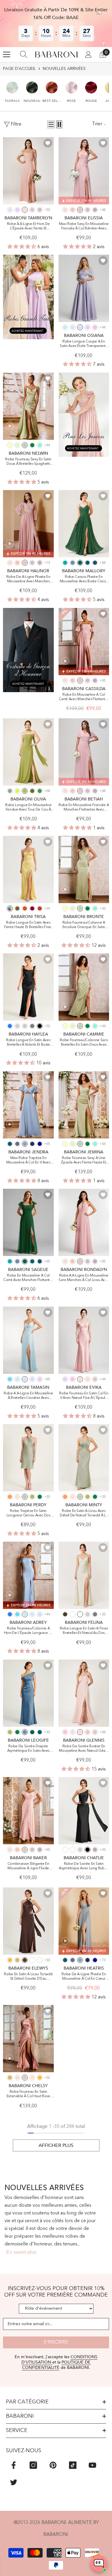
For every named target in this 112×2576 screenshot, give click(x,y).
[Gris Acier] (32, 1026)
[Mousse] (32, 791)
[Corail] (73, 210)
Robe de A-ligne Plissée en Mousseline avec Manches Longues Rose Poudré (28, 580)
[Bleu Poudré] (25, 1144)
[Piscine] (10, 1379)
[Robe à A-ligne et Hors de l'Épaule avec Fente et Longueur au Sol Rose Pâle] (28, 171)
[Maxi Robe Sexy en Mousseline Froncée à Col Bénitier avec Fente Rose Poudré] (84, 171)
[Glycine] (95, 210)
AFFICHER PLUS (56, 2145)
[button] (12, 89)
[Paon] (88, 563)
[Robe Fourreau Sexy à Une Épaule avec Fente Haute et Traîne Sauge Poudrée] (84, 1105)
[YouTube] (92, 2465)
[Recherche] (24, 54)
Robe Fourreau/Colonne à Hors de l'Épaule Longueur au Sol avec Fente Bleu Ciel (28, 1631)
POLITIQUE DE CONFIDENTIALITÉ (56, 2365)
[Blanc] (73, 1614)
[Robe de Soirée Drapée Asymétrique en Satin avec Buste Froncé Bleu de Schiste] (28, 1693)
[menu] (7, 54)
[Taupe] (25, 1026)
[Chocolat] (65, 1614)
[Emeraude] (32, 445)
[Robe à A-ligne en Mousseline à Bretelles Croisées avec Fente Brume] (28, 1340)
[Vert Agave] (10, 791)
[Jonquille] (10, 445)
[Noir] (40, 1026)
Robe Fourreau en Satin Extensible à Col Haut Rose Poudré (28, 2094)
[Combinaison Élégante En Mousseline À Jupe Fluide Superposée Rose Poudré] (28, 1811)
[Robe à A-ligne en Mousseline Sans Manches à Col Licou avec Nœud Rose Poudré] (84, 1222)
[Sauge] (17, 445)
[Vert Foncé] (80, 563)
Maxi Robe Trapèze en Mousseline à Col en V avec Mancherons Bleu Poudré (28, 1161)
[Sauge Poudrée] (25, 445)
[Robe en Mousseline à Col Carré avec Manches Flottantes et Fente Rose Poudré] (84, 642)
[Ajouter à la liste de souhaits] (48, 143)
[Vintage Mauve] (95, 1850)
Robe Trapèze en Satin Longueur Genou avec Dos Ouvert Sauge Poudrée (28, 1514)
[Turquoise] (40, 445)
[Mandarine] (10, 1497)
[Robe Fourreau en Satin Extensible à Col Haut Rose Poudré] (28, 2039)
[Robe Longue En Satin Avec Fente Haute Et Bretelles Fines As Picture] (28, 869)
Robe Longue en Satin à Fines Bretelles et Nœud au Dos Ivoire (84, 1631)
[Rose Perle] (65, 210)
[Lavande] (80, 327)
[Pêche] (17, 1497)
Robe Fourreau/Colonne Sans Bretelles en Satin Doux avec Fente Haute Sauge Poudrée (84, 1043)
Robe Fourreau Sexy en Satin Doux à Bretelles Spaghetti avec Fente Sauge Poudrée (28, 462)
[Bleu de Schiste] (73, 563)
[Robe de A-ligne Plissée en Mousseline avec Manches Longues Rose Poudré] (28, 524)
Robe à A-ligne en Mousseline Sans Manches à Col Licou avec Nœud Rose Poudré (84, 1278)
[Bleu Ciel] (65, 327)
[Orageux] (17, 1144)
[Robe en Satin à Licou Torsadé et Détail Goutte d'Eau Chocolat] (28, 1921)
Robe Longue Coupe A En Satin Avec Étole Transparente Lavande (84, 344)
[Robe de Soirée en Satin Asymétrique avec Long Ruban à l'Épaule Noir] (84, 1811)
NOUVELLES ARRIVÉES (64, 69)
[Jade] (65, 563)
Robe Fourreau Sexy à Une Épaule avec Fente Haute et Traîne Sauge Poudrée (84, 1161)
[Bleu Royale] (40, 1144)
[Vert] (40, 791)
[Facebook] (14, 2465)
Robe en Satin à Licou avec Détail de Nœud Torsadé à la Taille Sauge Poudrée (84, 1514)
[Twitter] (14, 2482)
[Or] (17, 1960)
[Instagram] (33, 2465)
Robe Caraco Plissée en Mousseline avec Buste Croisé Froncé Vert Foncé (84, 580)
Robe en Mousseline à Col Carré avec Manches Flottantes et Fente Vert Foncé (28, 1278)
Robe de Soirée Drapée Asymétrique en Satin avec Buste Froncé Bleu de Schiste (28, 1749)
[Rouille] (40, 908)
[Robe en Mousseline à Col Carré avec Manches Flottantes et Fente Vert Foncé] (28, 1222)
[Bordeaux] (32, 908)
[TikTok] (73, 2465)
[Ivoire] (80, 1614)
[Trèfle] (25, 791)
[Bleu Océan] (10, 1026)
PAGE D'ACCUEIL (19, 69)
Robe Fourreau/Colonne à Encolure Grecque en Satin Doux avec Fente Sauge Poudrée (84, 925)
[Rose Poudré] (32, 210)
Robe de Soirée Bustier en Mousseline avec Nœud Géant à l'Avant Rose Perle (84, 1749)
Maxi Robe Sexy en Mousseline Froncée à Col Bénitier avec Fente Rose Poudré (84, 227)
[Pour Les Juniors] (84, 415)
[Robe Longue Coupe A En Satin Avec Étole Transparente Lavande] (84, 288)
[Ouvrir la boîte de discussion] (99, 2564)
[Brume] (10, 210)
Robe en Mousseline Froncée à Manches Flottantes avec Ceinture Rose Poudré (84, 808)
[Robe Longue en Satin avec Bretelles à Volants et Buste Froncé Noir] (28, 987)
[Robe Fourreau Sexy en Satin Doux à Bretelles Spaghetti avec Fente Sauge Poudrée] (28, 406)
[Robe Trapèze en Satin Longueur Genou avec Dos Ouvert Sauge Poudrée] (28, 1458)
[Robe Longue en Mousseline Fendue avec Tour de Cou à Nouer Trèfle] (28, 752)
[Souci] (10, 1960)
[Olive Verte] (17, 908)
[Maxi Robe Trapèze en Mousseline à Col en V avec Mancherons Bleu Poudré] (28, 1105)
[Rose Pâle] (25, 210)
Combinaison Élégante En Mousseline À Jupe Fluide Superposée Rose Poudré (28, 1866)
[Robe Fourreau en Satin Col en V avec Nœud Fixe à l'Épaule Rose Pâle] (84, 1340)
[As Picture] (10, 908)
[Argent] (17, 1026)
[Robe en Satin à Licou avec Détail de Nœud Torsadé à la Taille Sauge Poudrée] (84, 1458)
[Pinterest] (53, 2465)
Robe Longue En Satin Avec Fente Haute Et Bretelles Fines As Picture (28, 925)
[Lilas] (17, 210)
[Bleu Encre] (95, 563)
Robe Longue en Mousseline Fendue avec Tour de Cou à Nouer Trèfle (28, 808)
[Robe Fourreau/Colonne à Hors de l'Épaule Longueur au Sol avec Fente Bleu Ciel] (28, 1575)
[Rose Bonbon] (95, 327)
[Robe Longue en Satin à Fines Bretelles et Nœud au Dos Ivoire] (84, 1575)
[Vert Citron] (17, 791)
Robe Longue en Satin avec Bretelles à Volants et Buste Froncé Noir (28, 1043)
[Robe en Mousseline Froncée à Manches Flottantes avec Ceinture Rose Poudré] (84, 752)
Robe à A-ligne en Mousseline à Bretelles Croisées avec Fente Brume (28, 1396)
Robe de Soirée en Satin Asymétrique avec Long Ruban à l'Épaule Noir (84, 1866)
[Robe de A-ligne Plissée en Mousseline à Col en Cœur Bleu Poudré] (84, 1921)
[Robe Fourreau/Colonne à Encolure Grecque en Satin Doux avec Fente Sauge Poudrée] (84, 869)
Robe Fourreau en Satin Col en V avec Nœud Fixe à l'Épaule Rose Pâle (84, 1396)
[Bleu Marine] (32, 1144)
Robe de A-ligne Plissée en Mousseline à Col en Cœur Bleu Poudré (84, 1977)
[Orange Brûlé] (25, 908)
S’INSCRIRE (56, 2342)
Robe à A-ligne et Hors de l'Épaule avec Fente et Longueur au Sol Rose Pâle (28, 227)
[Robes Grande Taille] (28, 297)
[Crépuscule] (40, 210)
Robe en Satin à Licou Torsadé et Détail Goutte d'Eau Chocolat (28, 1977)
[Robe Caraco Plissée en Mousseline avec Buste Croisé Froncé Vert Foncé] (84, 524)
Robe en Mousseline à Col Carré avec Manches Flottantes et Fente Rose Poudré (84, 697)
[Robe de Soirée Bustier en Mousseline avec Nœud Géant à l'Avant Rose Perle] (84, 1693)
